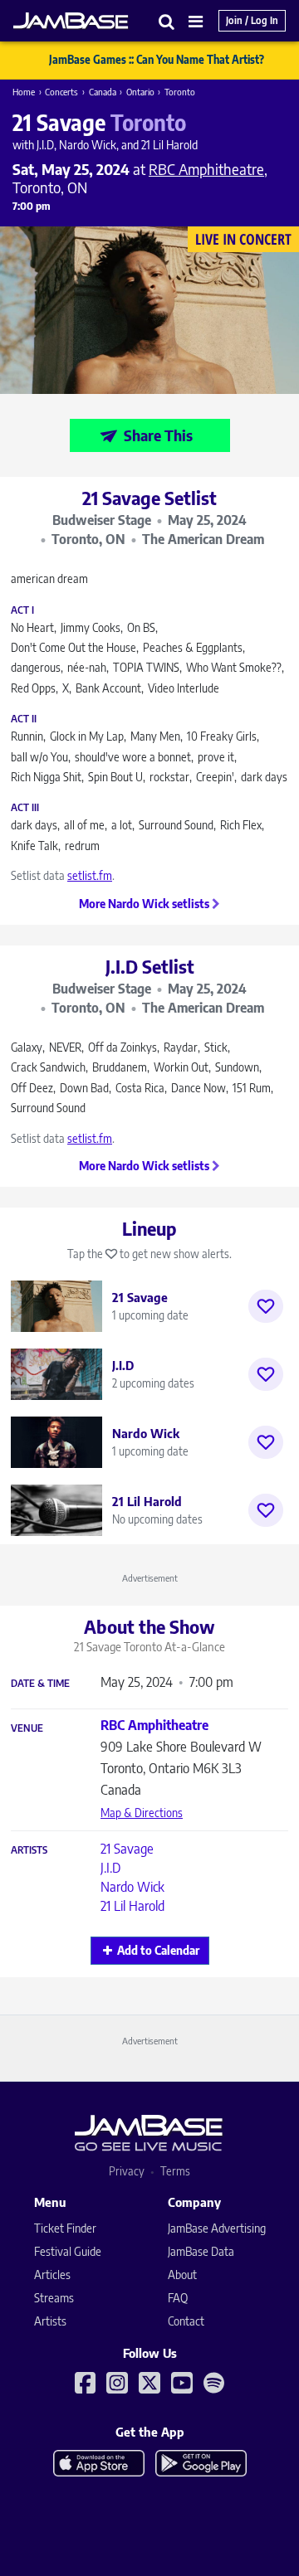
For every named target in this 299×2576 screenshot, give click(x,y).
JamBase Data (201, 2251)
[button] (167, 21)
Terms (175, 2171)
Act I (22, 610)
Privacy (127, 2171)
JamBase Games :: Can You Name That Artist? (157, 60)
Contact (186, 2321)
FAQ (178, 2298)
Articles (52, 2275)
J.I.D (110, 1868)
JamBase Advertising (217, 2228)
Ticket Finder (65, 2228)
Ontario (140, 92)
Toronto (180, 92)
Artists (29, 1850)
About (182, 2275)
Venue (27, 1728)
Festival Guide (68, 2251)
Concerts (61, 92)
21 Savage (127, 1849)
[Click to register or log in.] (266, 1306)
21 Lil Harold (132, 1906)
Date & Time (40, 1684)
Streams (54, 2298)
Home (24, 92)
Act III (25, 808)
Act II (24, 719)
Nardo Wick (132, 1887)
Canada (103, 92)
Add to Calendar (158, 1950)
